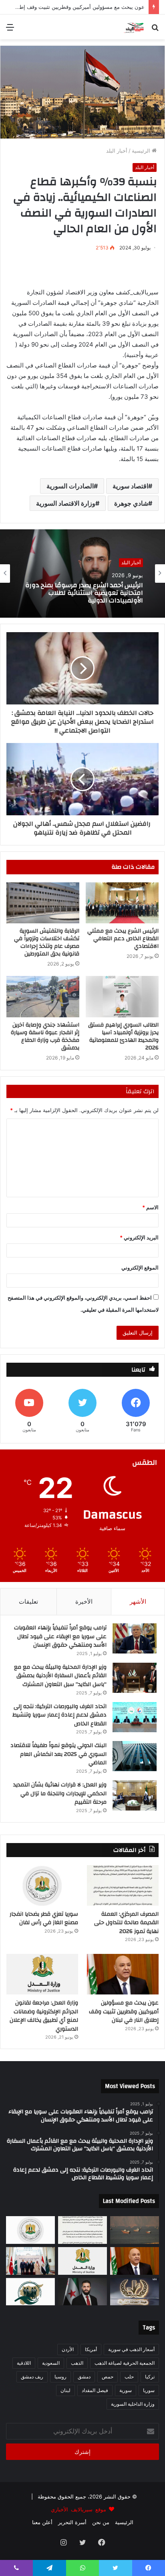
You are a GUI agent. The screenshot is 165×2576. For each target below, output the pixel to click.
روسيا (60, 2377)
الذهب (77, 2363)
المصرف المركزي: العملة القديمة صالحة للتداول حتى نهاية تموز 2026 (126, 1923)
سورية (126, 2390)
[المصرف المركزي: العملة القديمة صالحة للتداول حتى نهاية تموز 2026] (123, 1885)
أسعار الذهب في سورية (131, 2349)
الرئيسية (142, 151)
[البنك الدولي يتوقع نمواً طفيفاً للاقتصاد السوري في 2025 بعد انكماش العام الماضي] (135, 1756)
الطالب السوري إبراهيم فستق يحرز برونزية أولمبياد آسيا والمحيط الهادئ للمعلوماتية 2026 (123, 1036)
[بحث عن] (155, 30)
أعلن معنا (42, 2522)
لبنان (65, 2390)
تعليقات (28, 1601)
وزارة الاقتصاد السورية (66, 503)
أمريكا (91, 2349)
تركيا (150, 2377)
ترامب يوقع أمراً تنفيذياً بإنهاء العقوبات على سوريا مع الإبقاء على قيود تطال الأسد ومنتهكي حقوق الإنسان (60, 1636)
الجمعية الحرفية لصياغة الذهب (125, 2363)
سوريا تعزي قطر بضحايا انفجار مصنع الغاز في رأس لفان (44, 1919)
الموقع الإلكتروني (140, 1268)
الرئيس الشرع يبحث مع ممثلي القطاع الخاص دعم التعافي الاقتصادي (123, 939)
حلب (129, 2377)
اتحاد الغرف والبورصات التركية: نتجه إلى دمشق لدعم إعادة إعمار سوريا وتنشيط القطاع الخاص (59, 1715)
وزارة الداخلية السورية (133, 2404)
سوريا (149, 2390)
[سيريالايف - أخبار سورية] (134, 27)
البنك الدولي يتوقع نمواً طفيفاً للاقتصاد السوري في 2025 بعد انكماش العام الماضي (58, 1754)
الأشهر (138, 1601)
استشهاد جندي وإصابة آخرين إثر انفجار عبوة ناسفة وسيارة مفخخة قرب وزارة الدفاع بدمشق (45, 1036)
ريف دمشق (32, 2377)
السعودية (51, 2363)
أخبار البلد (117, 151)
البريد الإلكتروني (139, 1237)
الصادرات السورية (70, 486)
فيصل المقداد (95, 2390)
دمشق (84, 2377)
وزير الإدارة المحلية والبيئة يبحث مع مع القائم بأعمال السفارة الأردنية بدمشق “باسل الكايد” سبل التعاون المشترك (60, 1676)
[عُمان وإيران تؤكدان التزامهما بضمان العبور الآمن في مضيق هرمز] (135, 2230)
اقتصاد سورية (130, 486)
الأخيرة (84, 1601)
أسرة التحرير (72, 2522)
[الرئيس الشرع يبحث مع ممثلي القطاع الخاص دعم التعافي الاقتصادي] (122, 903)
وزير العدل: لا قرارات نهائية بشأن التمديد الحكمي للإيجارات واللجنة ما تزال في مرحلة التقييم (60, 1793)
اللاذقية (24, 2363)
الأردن (68, 2349)
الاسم (150, 1207)
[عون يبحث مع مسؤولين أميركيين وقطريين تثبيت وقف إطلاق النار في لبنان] (123, 1974)
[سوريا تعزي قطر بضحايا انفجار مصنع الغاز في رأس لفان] (42, 1885)
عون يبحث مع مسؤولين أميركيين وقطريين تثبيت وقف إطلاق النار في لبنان (124, 2012)
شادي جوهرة (131, 503)
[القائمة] (10, 30)
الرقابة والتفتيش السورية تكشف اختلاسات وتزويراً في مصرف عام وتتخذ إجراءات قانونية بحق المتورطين (47, 942)
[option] (82, 574)
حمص (108, 2377)
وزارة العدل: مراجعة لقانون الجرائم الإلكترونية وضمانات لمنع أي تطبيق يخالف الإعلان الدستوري (85, 593)
